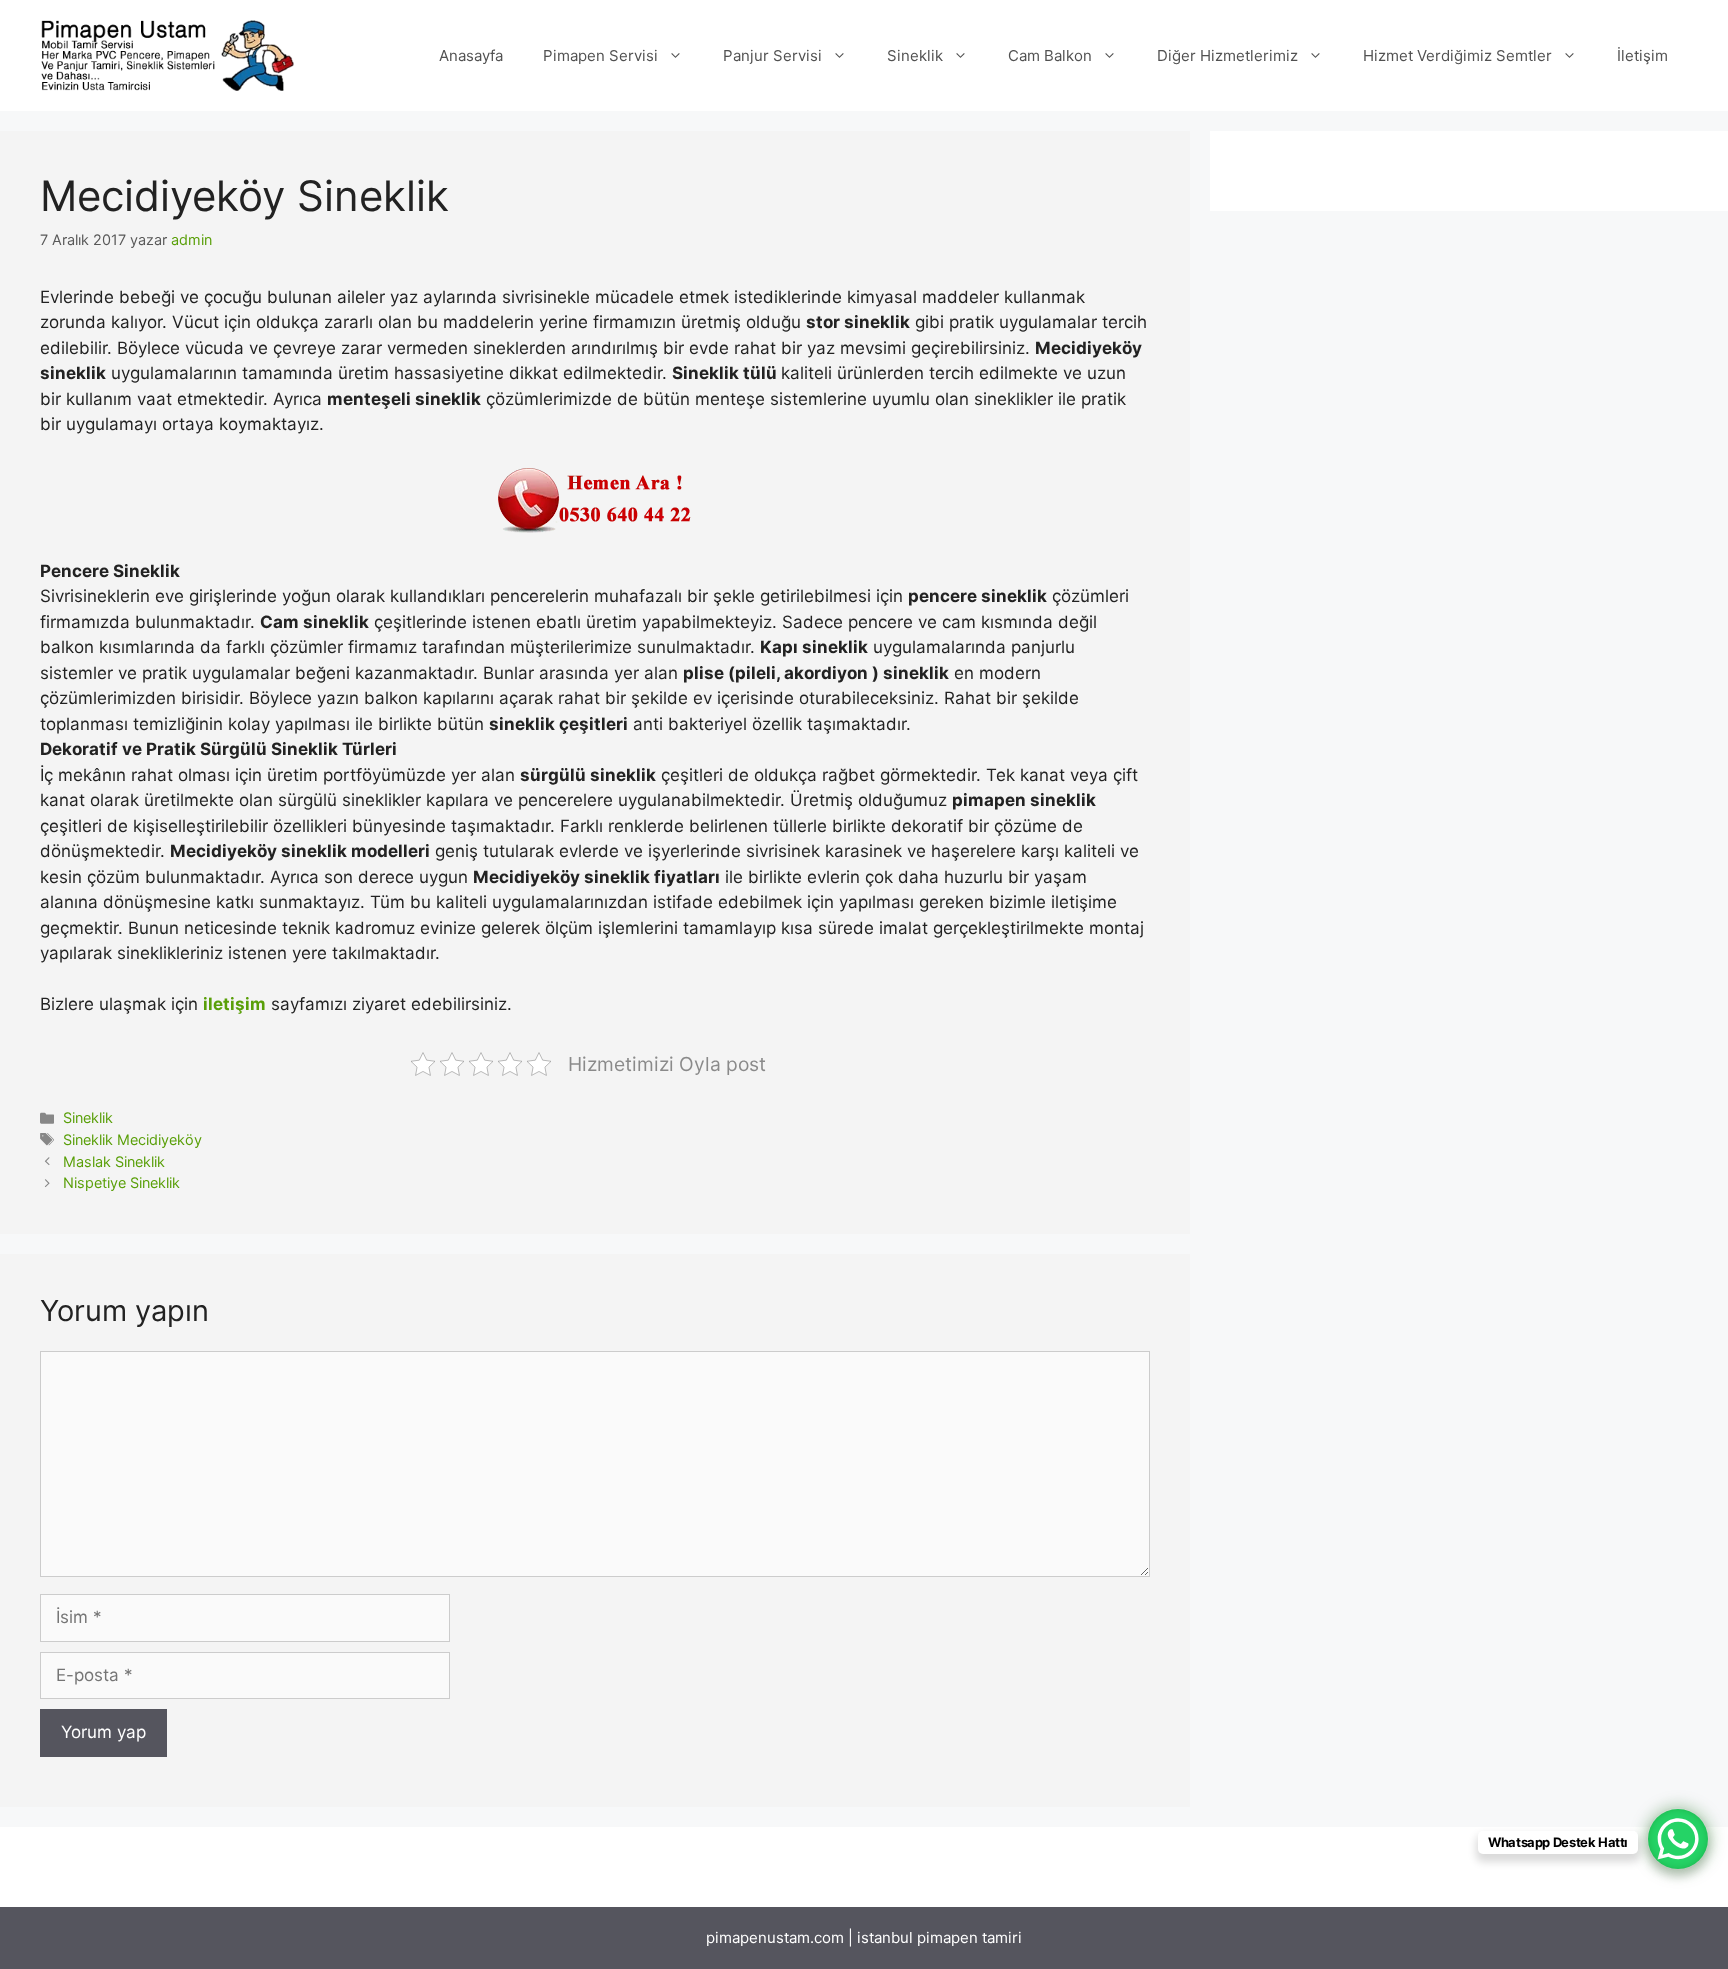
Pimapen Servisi (600, 55)
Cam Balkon (1050, 55)
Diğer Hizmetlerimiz (1227, 55)
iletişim (234, 1004)
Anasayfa (471, 55)
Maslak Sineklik (114, 1161)
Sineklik (915, 55)
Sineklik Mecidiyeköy (132, 1139)
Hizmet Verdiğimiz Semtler (1457, 55)
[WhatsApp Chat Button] (1678, 1839)
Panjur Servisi (772, 55)
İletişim (1642, 55)
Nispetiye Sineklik (121, 1182)
